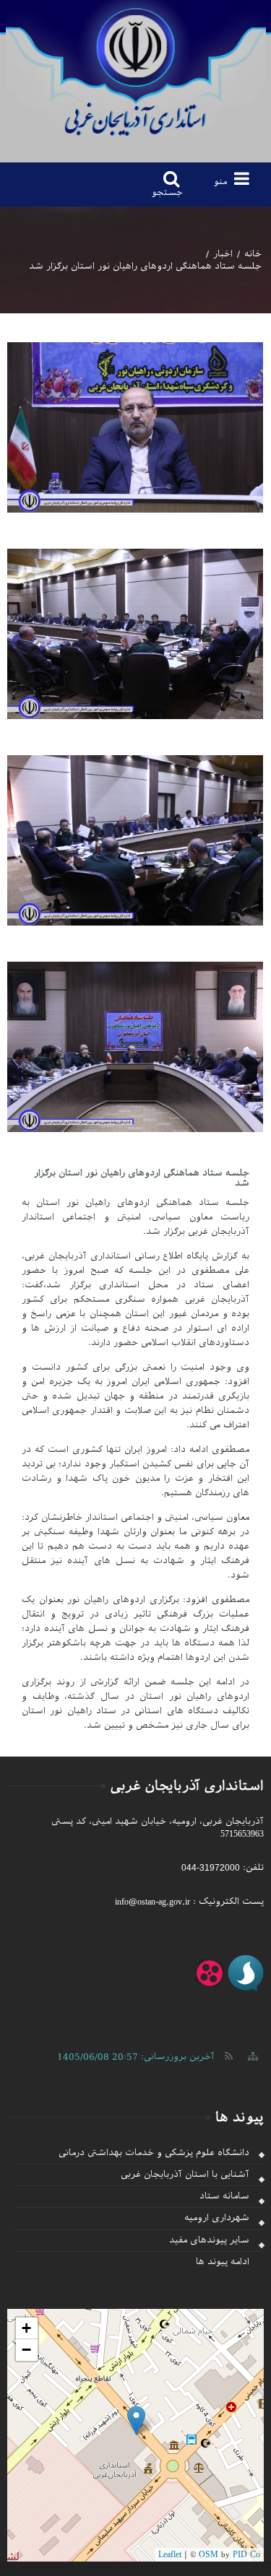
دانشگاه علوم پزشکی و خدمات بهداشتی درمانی (154, 2153)
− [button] (26, 2350)
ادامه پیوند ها (223, 2262)
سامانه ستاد (224, 2196)
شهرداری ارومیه (217, 2218)
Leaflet (170, 2554)
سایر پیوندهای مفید (209, 2240)
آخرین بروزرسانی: (136, 2057)
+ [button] (26, 2328)
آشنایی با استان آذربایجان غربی (185, 2175)
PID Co (246, 2554)
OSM (208, 2554)
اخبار (223, 254)
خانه (253, 254)
